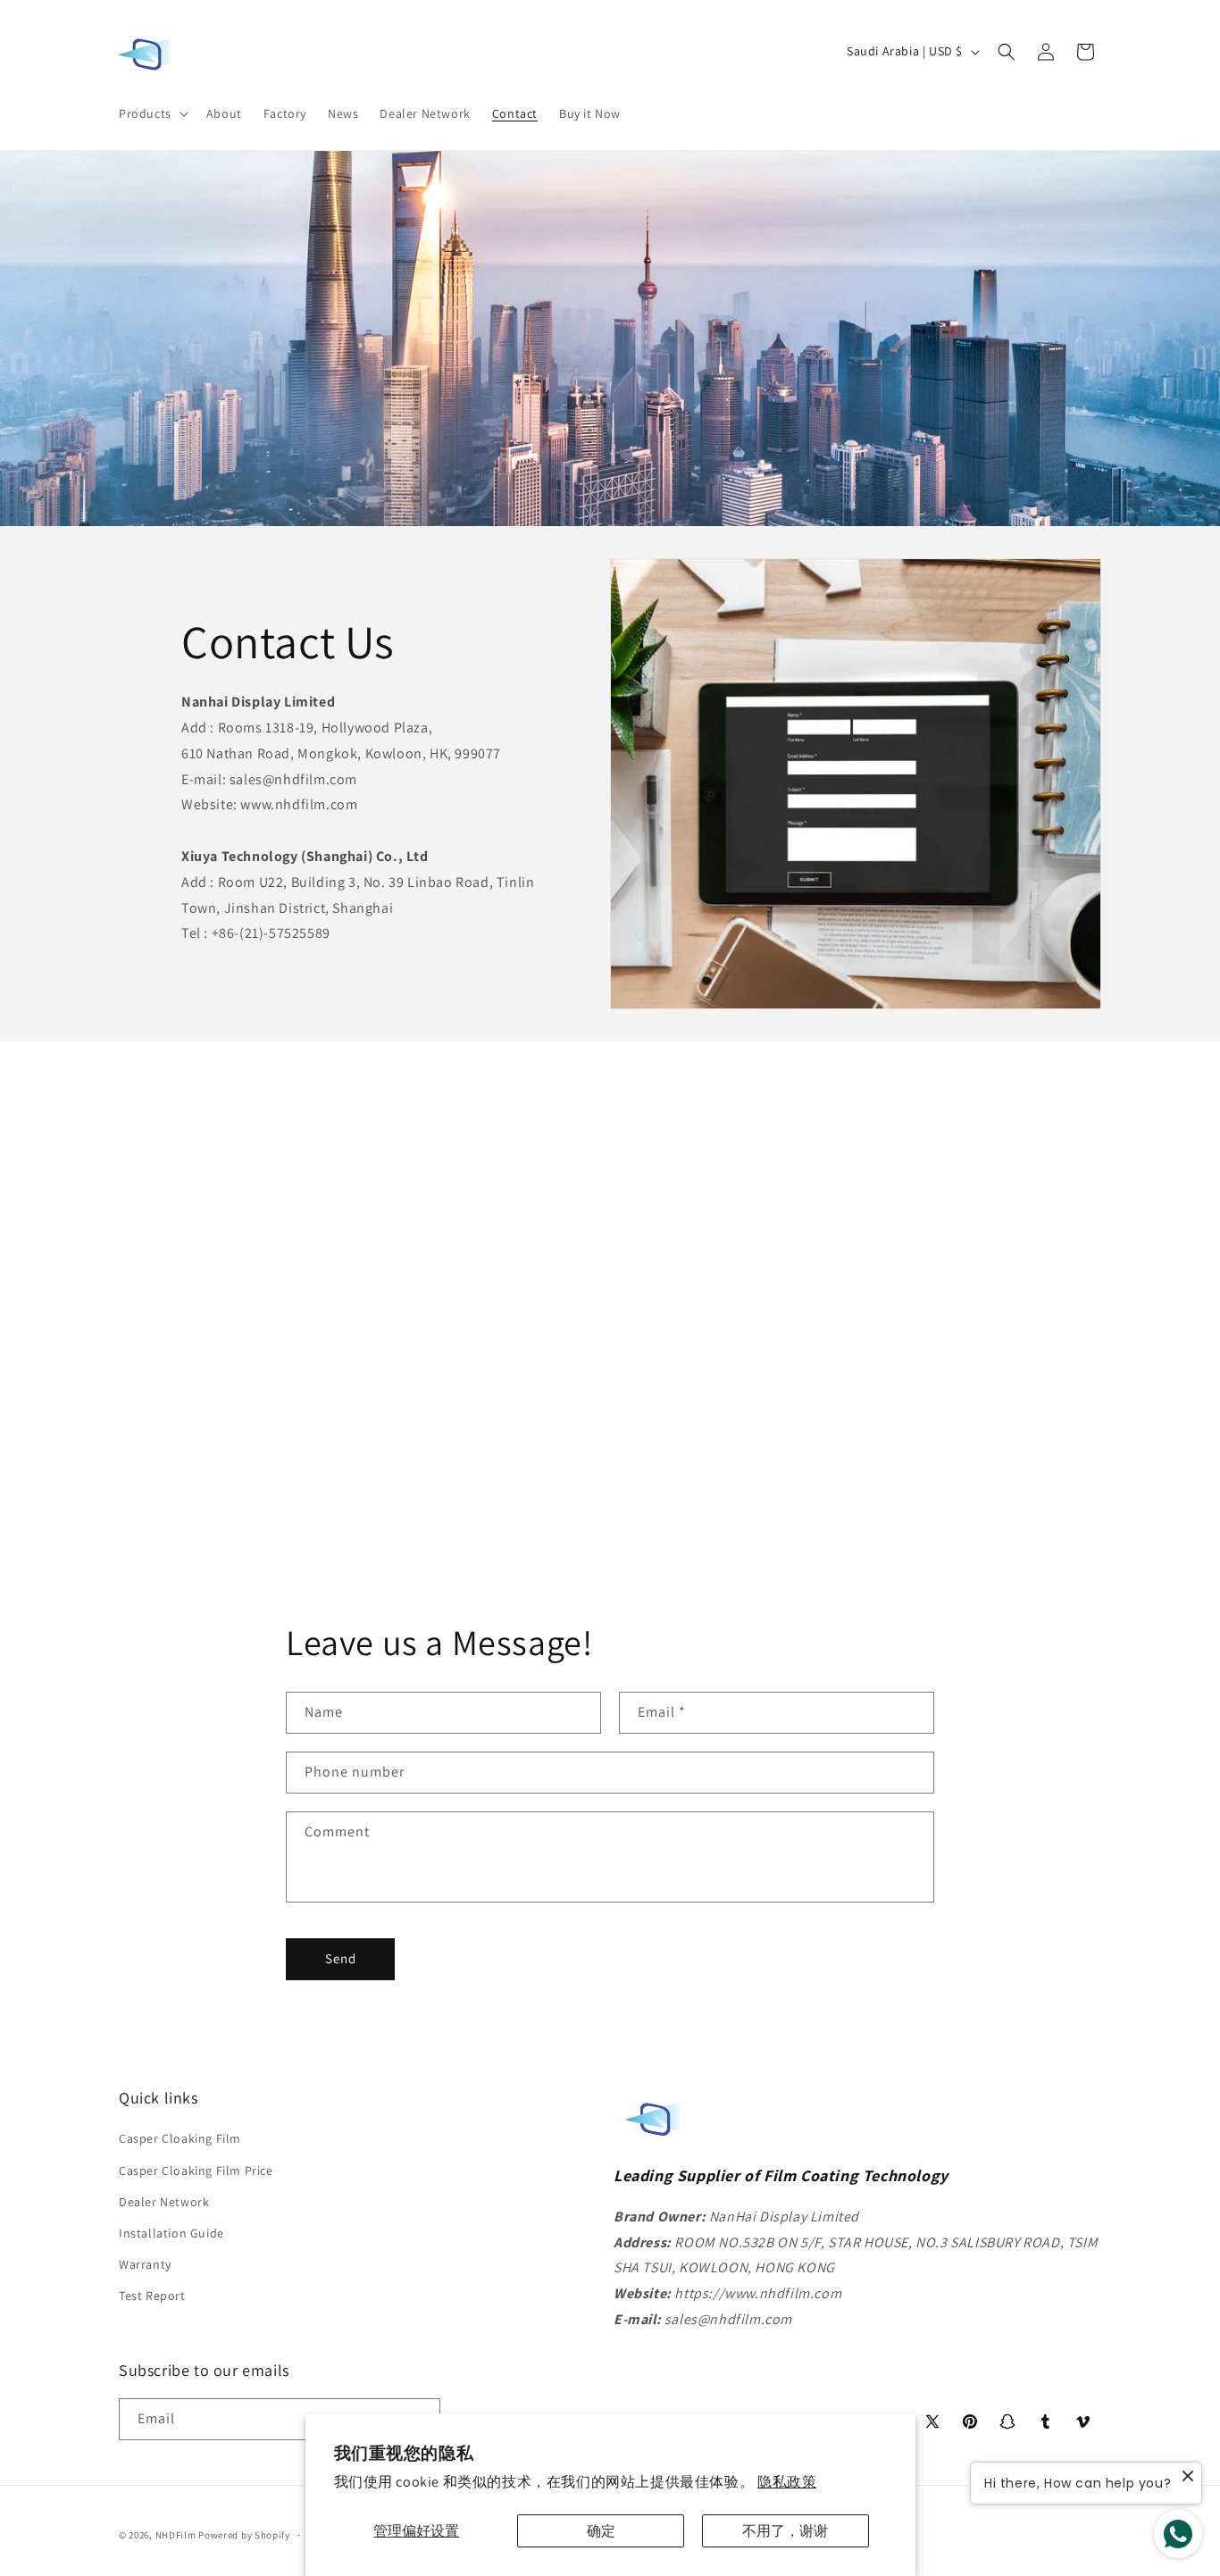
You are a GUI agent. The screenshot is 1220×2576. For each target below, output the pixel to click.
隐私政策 (787, 2482)
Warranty (145, 2264)
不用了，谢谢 (785, 2531)
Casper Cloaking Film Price (196, 2170)
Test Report (152, 2296)
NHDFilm (176, 2535)
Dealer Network (164, 2202)
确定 (601, 2531)
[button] (152, 113)
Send (341, 1959)
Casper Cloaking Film (180, 2138)
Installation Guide (171, 2233)
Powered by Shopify (244, 2535)
